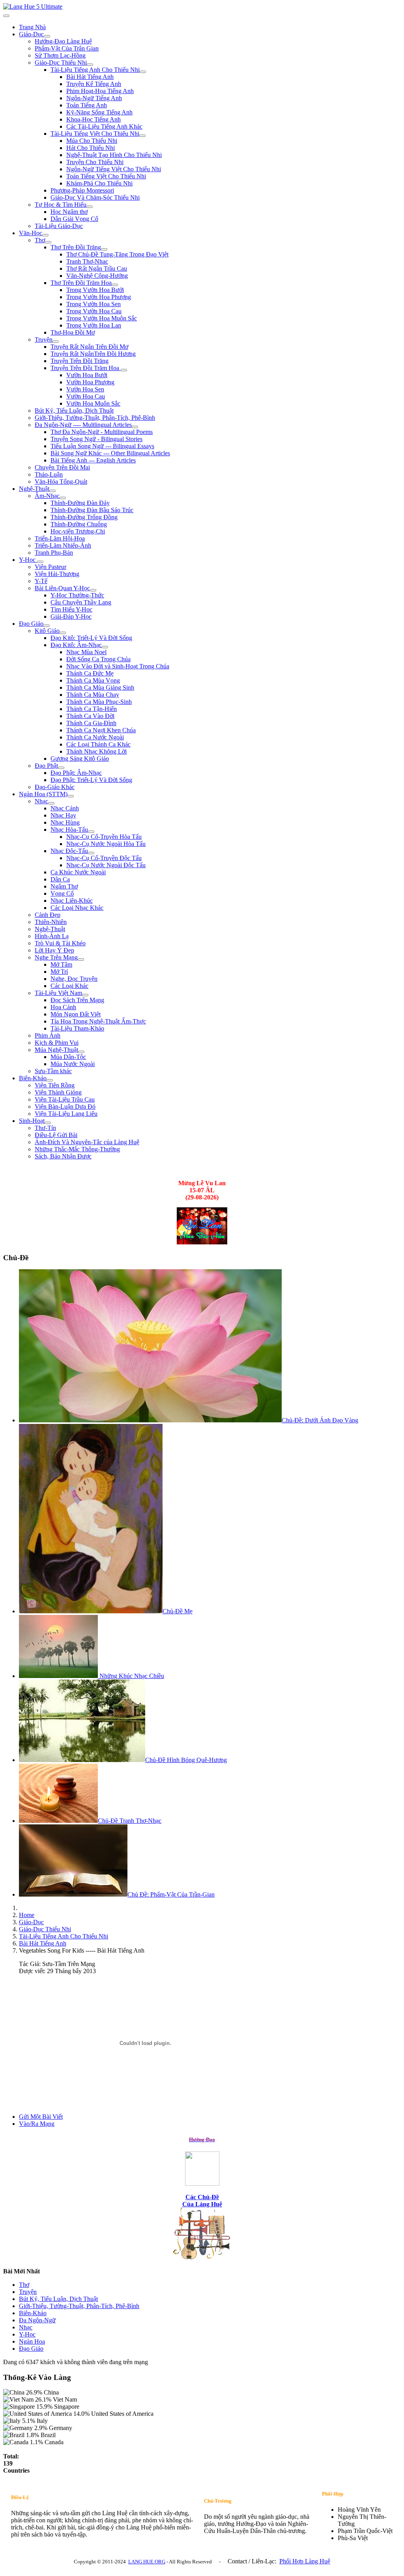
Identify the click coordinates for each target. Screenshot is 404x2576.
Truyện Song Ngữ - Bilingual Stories (96, 439)
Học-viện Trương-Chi (78, 531)
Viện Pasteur (50, 567)
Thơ (40, 240)
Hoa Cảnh (63, 1007)
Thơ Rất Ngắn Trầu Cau (97, 268)
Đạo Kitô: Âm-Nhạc (76, 645)
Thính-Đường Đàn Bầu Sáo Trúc (92, 510)
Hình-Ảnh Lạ (52, 936)
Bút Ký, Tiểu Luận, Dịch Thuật (74, 411)
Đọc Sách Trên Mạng (77, 1000)
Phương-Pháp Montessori (82, 190)
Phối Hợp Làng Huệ (305, 2561)
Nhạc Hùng (65, 822)
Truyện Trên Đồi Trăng (79, 361)
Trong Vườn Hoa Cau (94, 311)
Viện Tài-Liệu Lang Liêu (66, 1114)
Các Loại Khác (69, 986)
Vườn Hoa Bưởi (87, 375)
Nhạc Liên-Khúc (72, 901)
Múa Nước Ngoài (73, 1064)
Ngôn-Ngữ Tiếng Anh (94, 98)
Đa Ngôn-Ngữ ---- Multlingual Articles (83, 425)
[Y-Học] (40, 562)
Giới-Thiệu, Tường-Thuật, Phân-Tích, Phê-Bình (95, 418)
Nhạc (41, 801)
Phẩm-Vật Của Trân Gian (67, 48)
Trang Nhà (32, 27)
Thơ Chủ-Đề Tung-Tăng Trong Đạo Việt (117, 254)
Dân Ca (60, 879)
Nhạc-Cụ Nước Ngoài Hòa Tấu (106, 844)
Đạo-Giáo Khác (55, 787)
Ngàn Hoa (32, 2341)
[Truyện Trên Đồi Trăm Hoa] (124, 370)
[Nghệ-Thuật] (52, 491)
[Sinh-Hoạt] (48, 1123)
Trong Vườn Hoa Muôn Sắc (102, 318)
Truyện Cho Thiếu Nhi (95, 162)
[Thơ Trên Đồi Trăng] (104, 249)
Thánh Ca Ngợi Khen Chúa (101, 730)
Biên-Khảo (33, 1078)
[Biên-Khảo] (50, 1080)
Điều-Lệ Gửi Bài (56, 1135)
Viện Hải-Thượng (57, 574)
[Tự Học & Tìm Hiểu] (90, 207)
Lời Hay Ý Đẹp (54, 950)
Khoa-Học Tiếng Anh (94, 119)
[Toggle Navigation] (6, 16)
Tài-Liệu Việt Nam (58, 993)
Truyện (44, 340)
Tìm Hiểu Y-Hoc (71, 609)
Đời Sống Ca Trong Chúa (98, 659)
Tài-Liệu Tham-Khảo (77, 1028)
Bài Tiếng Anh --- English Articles (93, 460)
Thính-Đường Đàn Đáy (80, 503)
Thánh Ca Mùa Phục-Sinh (99, 702)
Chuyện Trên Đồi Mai (62, 467)
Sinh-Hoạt (32, 1121)
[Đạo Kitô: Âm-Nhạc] (105, 647)
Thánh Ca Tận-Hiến (92, 709)
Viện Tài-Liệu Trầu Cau (65, 1099)
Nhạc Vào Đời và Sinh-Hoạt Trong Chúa (118, 666)
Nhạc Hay (63, 815)
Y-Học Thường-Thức (77, 595)
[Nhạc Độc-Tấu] (91, 853)
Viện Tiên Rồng (55, 1085)
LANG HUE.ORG (147, 2562)
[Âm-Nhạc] (63, 498)
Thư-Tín (45, 1128)
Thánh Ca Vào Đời (90, 716)
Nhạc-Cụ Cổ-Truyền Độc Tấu (104, 858)
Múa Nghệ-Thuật (56, 1050)
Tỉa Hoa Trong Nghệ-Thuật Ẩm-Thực (98, 1021)
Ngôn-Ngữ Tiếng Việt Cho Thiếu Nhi (114, 169)
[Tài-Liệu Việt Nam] (85, 995)
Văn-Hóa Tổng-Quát (61, 482)
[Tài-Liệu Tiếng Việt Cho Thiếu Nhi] (142, 136)
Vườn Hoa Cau (86, 396)
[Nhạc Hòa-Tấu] (91, 832)
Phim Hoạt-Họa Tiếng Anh (100, 91)
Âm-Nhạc (47, 496)
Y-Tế (41, 581)
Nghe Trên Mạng (56, 957)
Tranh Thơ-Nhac (87, 261)
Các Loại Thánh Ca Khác (98, 744)
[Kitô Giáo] (63, 633)
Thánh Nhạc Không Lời (96, 751)
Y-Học (28, 560)
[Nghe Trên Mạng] (81, 960)
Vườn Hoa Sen (85, 389)
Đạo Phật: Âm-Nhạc (76, 773)
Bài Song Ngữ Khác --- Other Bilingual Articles (110, 453)
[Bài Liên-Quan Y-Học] (93, 590)
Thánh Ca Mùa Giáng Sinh (100, 687)
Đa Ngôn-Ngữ (37, 2320)
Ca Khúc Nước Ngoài (78, 872)
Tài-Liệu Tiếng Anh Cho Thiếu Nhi (95, 70)
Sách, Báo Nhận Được (63, 1156)
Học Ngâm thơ (69, 212)
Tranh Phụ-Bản (54, 553)
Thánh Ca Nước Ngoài (95, 737)
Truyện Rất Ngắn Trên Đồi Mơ (89, 347)
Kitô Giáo (47, 631)
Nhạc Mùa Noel (86, 652)
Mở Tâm (61, 964)
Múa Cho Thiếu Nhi (92, 141)
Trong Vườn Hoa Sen (94, 304)
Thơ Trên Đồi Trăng (76, 247)
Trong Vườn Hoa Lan (94, 325)
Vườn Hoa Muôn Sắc (93, 403)
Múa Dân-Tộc (68, 1057)
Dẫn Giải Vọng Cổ (74, 219)
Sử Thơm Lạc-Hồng (60, 55)
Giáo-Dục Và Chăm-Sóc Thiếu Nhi (95, 197)
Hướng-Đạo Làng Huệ (63, 41)
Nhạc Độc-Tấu (69, 851)
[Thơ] (48, 242)
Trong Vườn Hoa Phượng (99, 297)
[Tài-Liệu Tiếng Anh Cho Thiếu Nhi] (143, 72)
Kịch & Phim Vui (57, 1043)
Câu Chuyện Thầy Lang (81, 602)
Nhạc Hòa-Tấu (69, 830)
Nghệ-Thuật (34, 489)
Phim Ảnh (48, 1035)
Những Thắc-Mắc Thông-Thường (77, 1149)
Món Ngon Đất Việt (76, 1014)
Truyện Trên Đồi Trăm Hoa (86, 368)
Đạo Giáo (31, 624)
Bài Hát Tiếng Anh (90, 77)
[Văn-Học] (45, 235)
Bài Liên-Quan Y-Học (62, 588)
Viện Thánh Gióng (58, 1092)
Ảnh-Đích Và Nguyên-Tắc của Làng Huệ (87, 1142)
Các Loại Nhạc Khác (77, 908)
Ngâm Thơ (64, 886)
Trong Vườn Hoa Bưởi (95, 290)
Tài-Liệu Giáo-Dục (59, 226)
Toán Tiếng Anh (87, 105)
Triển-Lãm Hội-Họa (60, 538)
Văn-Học (31, 233)
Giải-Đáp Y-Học (71, 616)
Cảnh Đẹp (48, 915)
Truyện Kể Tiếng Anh (94, 84)
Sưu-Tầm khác (53, 1071)
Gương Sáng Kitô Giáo (80, 759)
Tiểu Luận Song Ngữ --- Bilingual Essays (102, 446)
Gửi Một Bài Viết (41, 2117)
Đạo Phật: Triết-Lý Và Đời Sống (91, 780)
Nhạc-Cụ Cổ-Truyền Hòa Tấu (104, 837)
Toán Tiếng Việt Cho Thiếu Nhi (106, 176)
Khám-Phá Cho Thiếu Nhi (99, 183)
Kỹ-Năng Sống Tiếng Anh (99, 112)
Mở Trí (59, 972)
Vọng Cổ (62, 893)
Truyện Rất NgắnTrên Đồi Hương (93, 354)
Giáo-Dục (31, 34)
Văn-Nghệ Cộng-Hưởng (97, 276)
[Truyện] (56, 342)
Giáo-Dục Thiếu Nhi (61, 63)
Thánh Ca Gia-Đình (91, 723)
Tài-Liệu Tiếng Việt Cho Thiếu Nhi (95, 134)
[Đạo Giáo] (47, 626)
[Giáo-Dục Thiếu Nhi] (90, 65)
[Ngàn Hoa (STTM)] (71, 796)
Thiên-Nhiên (51, 922)
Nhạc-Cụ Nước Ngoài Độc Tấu (106, 865)
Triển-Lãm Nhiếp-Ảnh (63, 545)
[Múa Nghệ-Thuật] (81, 1052)
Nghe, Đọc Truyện (74, 979)
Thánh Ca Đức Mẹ (90, 673)
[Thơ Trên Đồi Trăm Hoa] (115, 285)
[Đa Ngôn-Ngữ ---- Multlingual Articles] (135, 427)
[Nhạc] (51, 803)
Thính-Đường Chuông (79, 524)
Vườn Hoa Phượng (90, 382)
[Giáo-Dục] (47, 36)
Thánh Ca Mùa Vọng (93, 680)
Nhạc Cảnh (65, 808)
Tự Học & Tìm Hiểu (61, 205)
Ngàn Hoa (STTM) (43, 794)
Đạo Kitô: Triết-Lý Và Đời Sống (91, 638)
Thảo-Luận (49, 474)
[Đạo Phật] (61, 768)
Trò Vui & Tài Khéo (60, 943)
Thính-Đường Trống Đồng (84, 517)
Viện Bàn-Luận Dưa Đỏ (65, 1107)
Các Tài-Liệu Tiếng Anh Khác (104, 126)
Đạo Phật (46, 766)
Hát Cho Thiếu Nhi (91, 148)
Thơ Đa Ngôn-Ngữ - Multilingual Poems (102, 432)
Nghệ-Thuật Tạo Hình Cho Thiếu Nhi (114, 155)
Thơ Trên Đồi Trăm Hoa (81, 283)
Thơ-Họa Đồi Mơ (73, 332)
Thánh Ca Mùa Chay (93, 695)
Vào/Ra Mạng (37, 2124)
